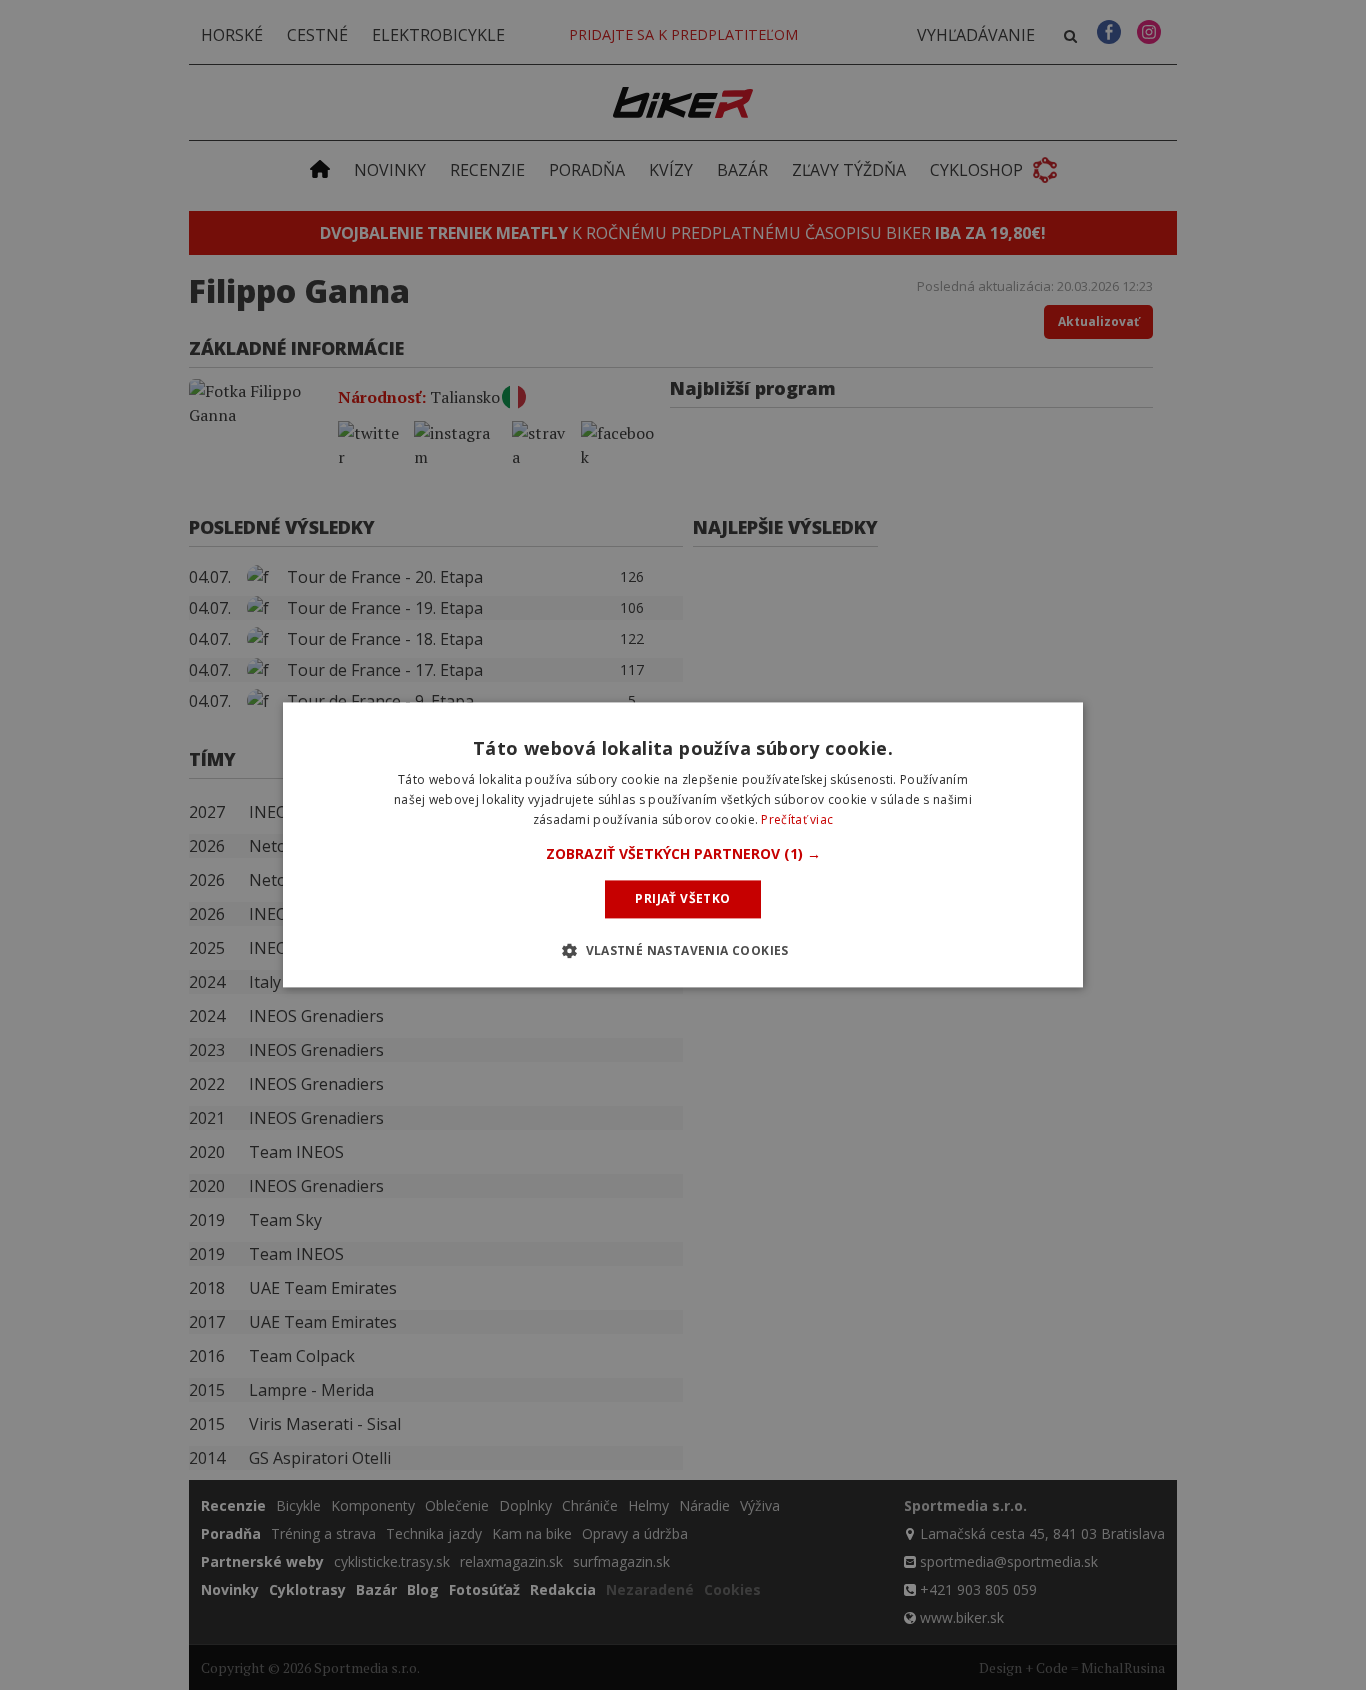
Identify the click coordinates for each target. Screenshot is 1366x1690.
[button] (683, 854)
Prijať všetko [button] (682, 898)
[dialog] (683, 844)
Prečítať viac (797, 819)
